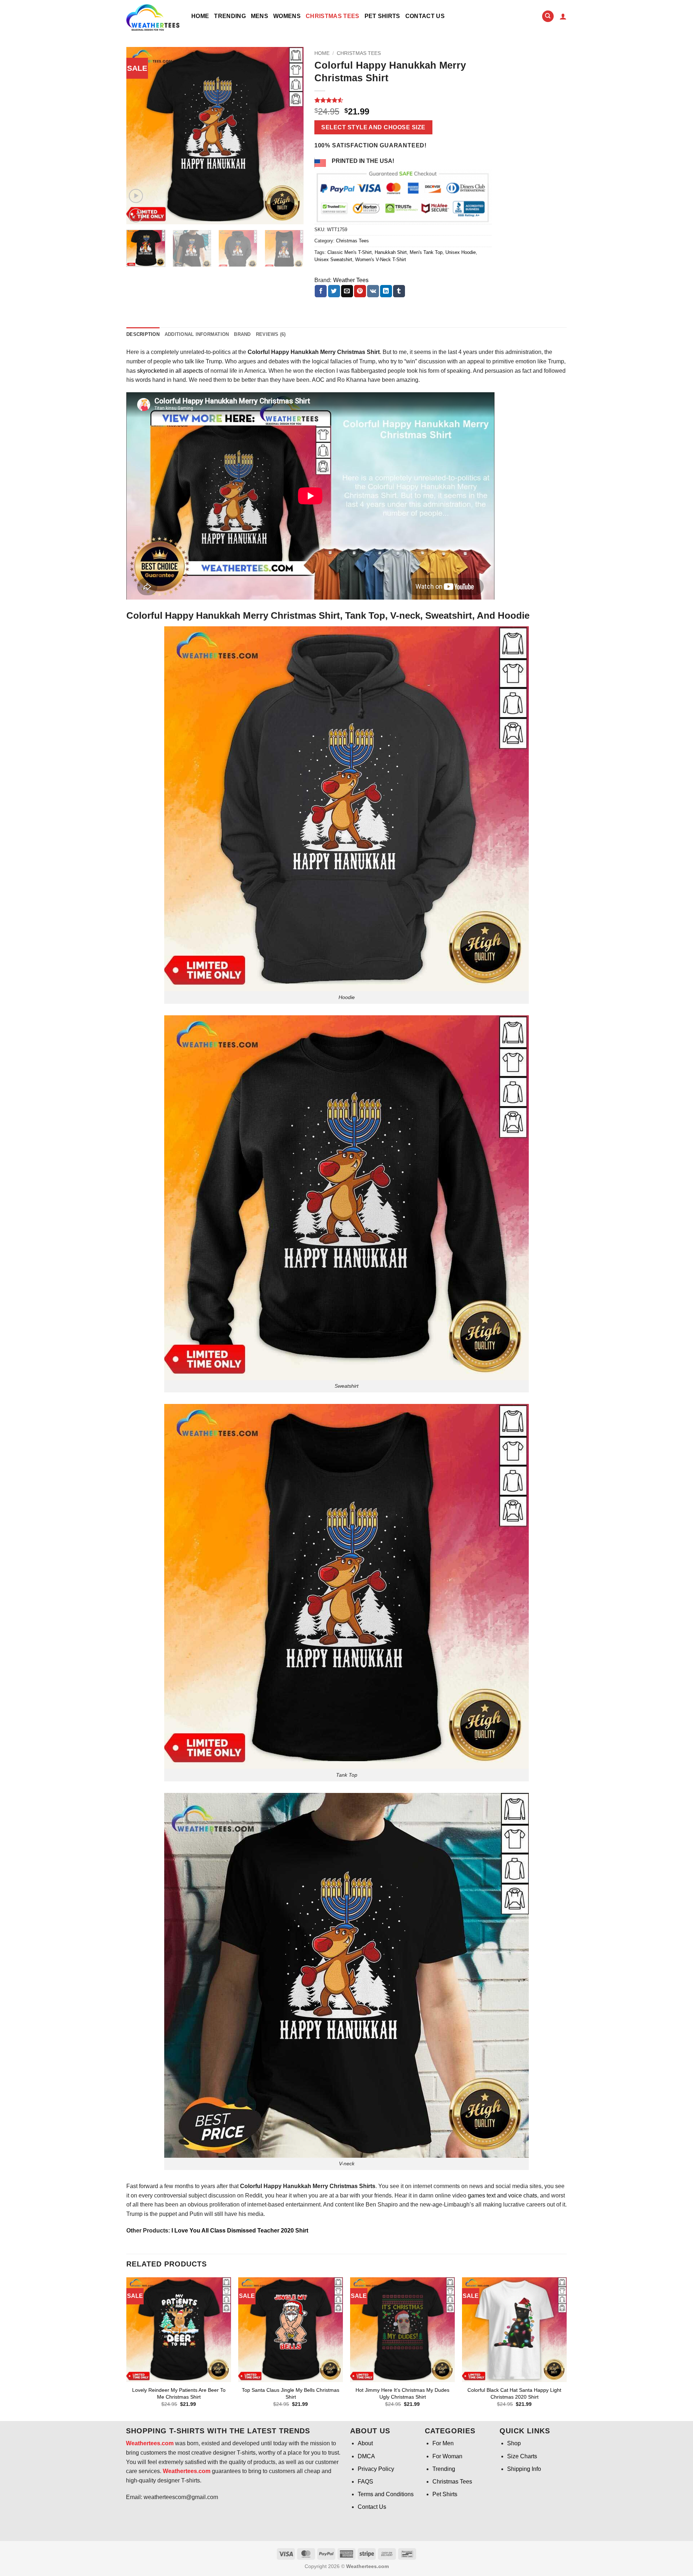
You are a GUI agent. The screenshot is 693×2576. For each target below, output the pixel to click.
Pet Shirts (382, 16)
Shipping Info (524, 2469)
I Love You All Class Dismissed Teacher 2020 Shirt (239, 2231)
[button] (563, 16)
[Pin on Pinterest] (360, 291)
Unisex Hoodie (461, 252)
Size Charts (522, 2456)
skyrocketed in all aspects (169, 371)
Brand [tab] (242, 334)
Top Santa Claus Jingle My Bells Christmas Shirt (291, 2393)
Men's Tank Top (426, 252)
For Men (443, 2443)
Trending (230, 16)
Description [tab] (143, 334)
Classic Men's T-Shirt (350, 252)
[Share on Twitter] (334, 291)
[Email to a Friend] (347, 291)
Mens (260, 16)
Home (200, 16)
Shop (514, 2443)
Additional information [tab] (197, 334)
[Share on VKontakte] (373, 291)
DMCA (366, 2456)
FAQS (365, 2482)
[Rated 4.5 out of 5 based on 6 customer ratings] (403, 100)
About (365, 2443)
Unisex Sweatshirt (333, 260)
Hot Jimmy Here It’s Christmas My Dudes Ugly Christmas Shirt (402, 2393)
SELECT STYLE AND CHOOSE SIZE (373, 127)
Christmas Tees (332, 16)
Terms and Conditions (386, 2494)
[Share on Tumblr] (399, 291)
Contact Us (425, 16)
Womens (287, 16)
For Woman (447, 2456)
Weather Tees (351, 280)
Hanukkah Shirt (391, 252)
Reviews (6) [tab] (271, 334)
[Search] (548, 16)
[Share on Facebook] (321, 291)
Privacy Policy (376, 2469)
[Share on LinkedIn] (386, 291)
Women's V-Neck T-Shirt (381, 260)
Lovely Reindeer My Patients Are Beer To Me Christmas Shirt (179, 2393)
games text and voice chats (502, 2195)
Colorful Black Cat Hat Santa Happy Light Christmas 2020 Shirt (514, 2393)
